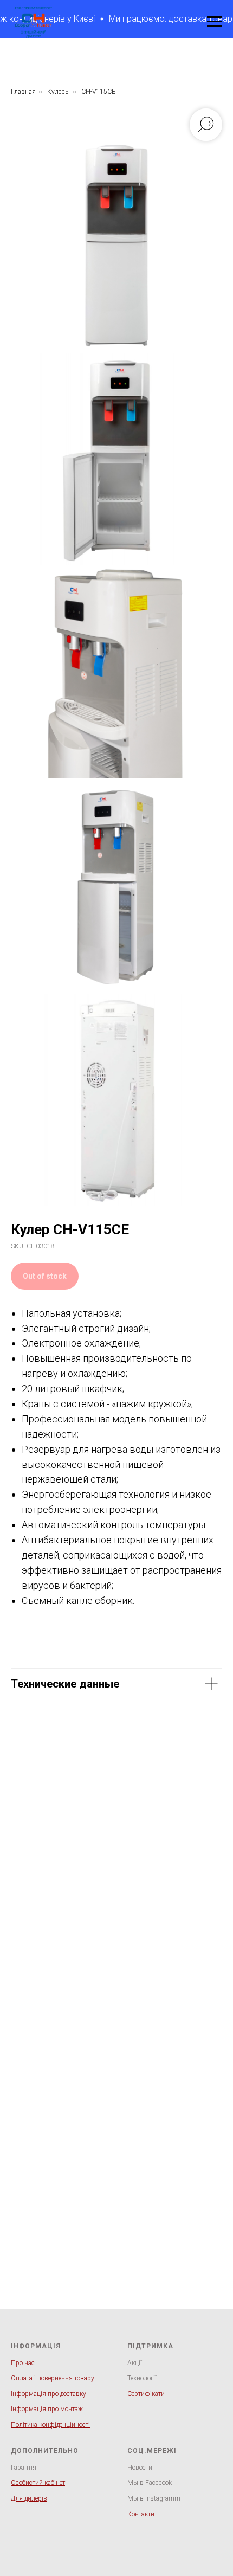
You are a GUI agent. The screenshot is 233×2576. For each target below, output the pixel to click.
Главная (23, 92)
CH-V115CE (98, 92)
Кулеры (59, 92)
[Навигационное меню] (215, 22)
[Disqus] (116, 1892)
